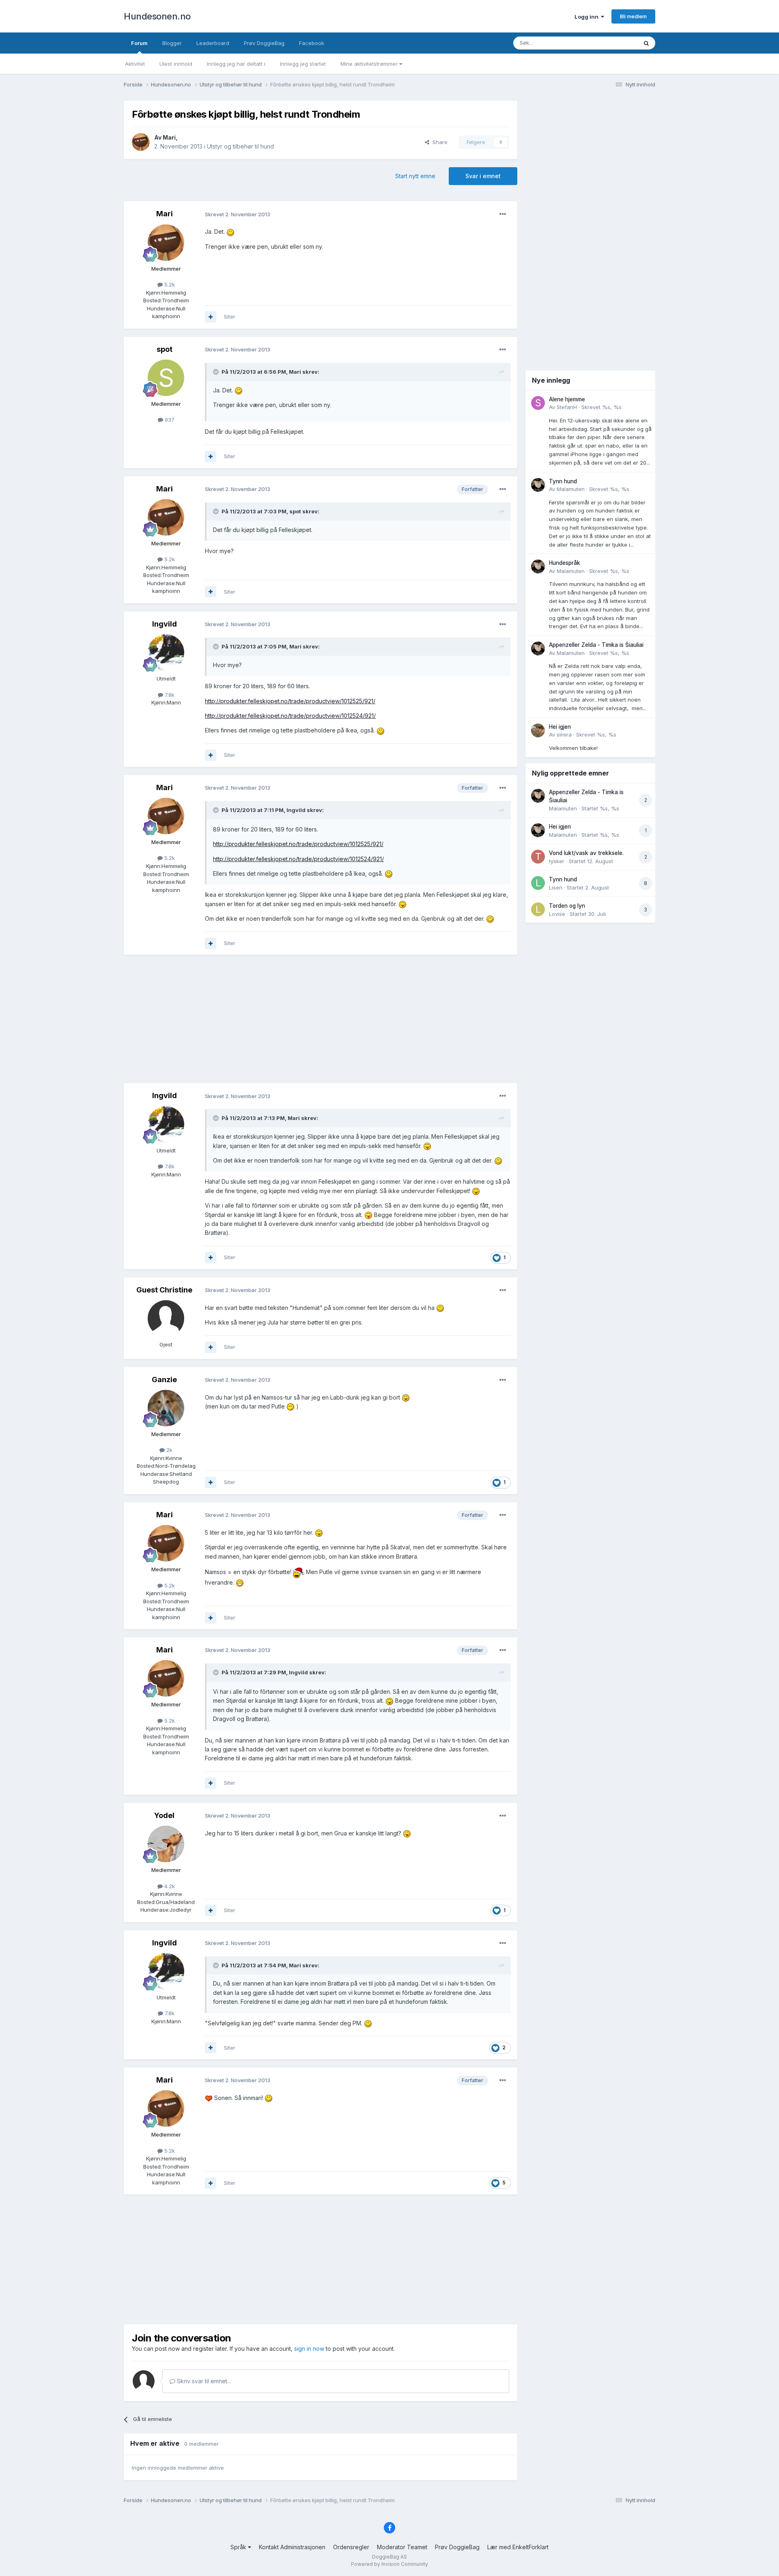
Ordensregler (351, 2547)
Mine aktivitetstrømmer (370, 64)
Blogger (172, 43)
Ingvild (165, 624)
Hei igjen (560, 727)
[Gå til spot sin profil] (166, 378)
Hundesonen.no (157, 16)
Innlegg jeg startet (303, 64)
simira (564, 734)
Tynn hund (563, 481)
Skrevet (601, 407)
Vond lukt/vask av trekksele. (586, 853)
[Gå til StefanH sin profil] (538, 403)
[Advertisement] (321, 1020)
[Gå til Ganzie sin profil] (166, 1408)
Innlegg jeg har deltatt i (236, 64)
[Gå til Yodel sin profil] (166, 1844)
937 (169, 420)
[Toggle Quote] (217, 372)
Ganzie (164, 1380)
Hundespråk (565, 563)
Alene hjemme (567, 399)
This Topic (614, 43)
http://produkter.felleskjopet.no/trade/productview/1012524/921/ (290, 716)
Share (438, 142)
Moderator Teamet (402, 2547)
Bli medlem (633, 16)
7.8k (169, 695)
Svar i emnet (483, 176)
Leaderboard (213, 43)
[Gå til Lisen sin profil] (538, 883)
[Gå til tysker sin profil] (538, 857)
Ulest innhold (176, 64)
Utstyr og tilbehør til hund (240, 146)
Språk (239, 2547)
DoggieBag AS (389, 2557)
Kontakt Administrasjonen (292, 2547)
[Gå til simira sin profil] (538, 730)
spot (165, 349)
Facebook (312, 43)
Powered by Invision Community (389, 2564)
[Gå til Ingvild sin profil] (166, 653)
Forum (139, 43)
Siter (230, 317)
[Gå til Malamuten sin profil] (538, 485)
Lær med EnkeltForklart (518, 2547)
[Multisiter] (211, 317)
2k (169, 1450)
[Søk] (646, 43)
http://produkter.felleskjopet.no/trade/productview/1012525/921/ (290, 701)
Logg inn (588, 17)
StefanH (567, 407)
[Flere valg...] (503, 214)
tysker (557, 861)
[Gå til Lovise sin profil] (538, 909)
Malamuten (571, 489)
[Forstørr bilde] (230, 232)
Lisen (556, 887)
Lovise (557, 914)
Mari (169, 137)
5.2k (169, 284)
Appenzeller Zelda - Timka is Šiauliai (596, 645)
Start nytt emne (415, 176)
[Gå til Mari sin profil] (141, 142)
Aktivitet (135, 64)
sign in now (309, 2349)
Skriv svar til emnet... (203, 2381)
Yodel (164, 1815)
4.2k (169, 1886)
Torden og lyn (567, 906)
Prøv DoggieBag (264, 43)
